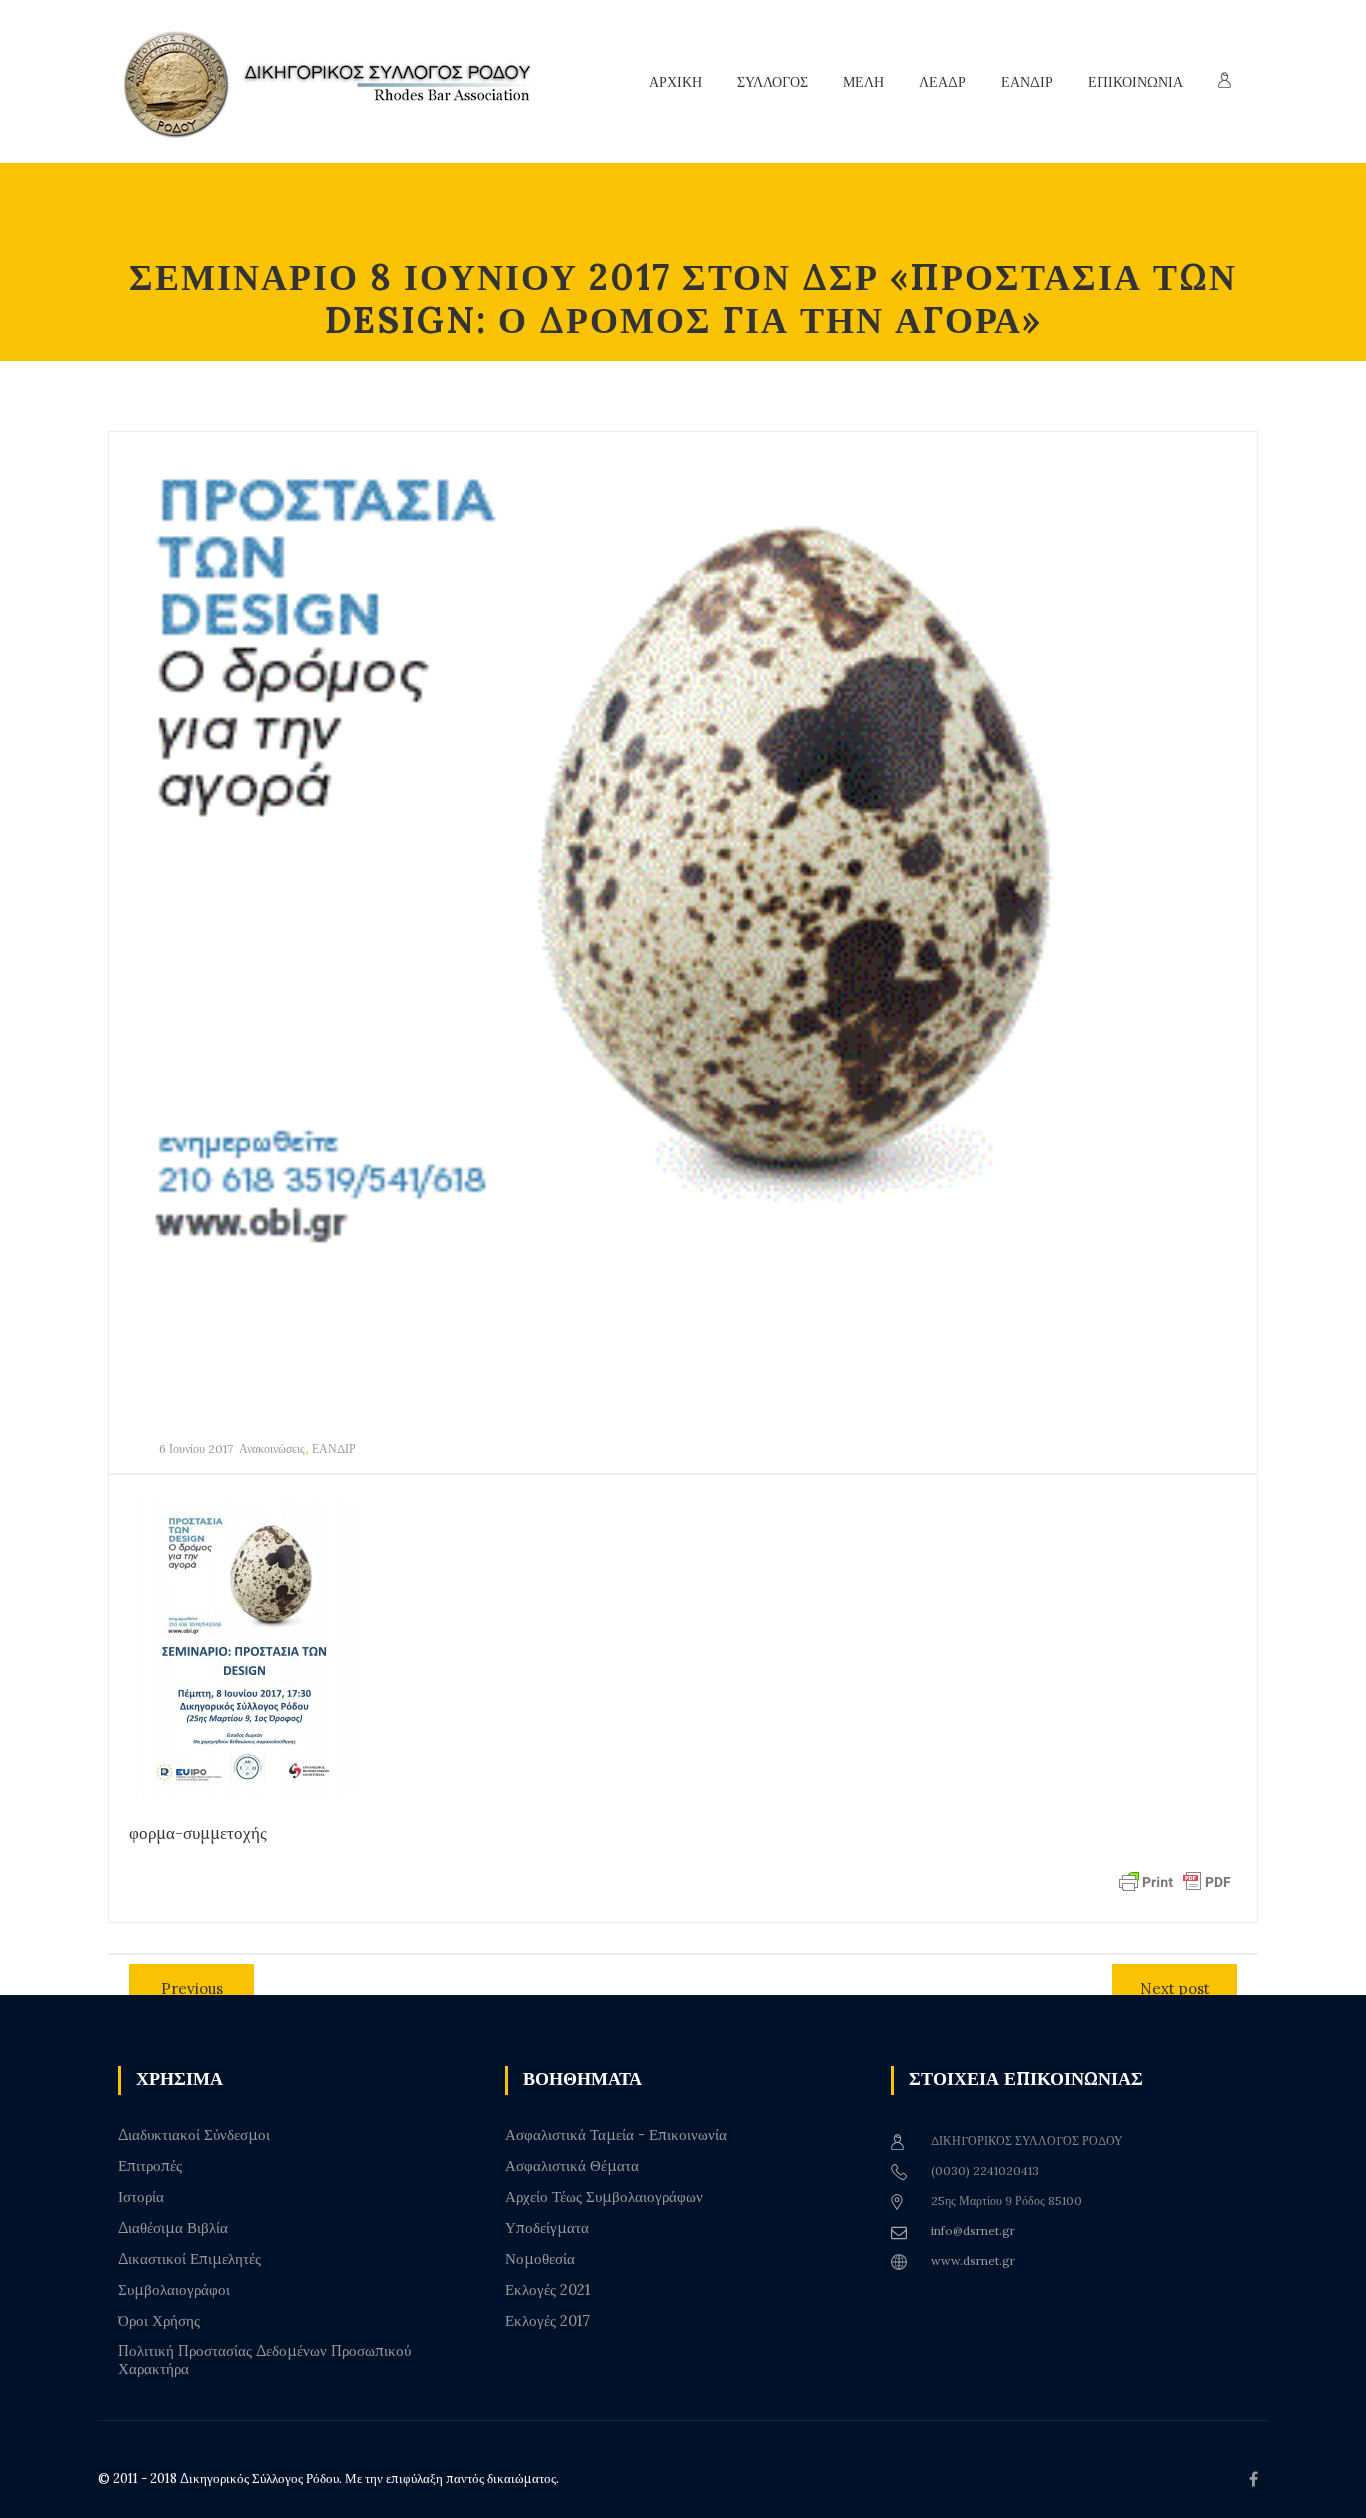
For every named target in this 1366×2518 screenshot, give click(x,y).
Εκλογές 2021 (547, 2290)
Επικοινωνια (1135, 82)
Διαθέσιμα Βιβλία (173, 2228)
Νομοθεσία (540, 2259)
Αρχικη (675, 82)
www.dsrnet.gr (973, 2260)
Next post (1175, 1988)
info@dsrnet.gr (973, 2230)
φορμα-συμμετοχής (198, 1833)
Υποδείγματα (547, 2228)
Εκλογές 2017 (547, 2321)
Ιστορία (141, 2197)
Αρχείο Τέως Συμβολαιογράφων (604, 2197)
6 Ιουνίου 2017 (196, 1448)
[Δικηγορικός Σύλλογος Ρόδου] (338, 81)
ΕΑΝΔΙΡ (334, 1448)
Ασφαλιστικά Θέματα (572, 2166)
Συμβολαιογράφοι (174, 2290)
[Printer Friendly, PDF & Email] (1175, 1881)
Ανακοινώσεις (272, 1448)
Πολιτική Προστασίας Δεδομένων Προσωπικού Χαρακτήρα (264, 2360)
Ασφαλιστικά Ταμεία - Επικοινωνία (616, 2135)
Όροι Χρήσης (159, 2321)
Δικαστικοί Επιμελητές (189, 2259)
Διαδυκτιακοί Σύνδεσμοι (194, 2135)
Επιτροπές (150, 2166)
